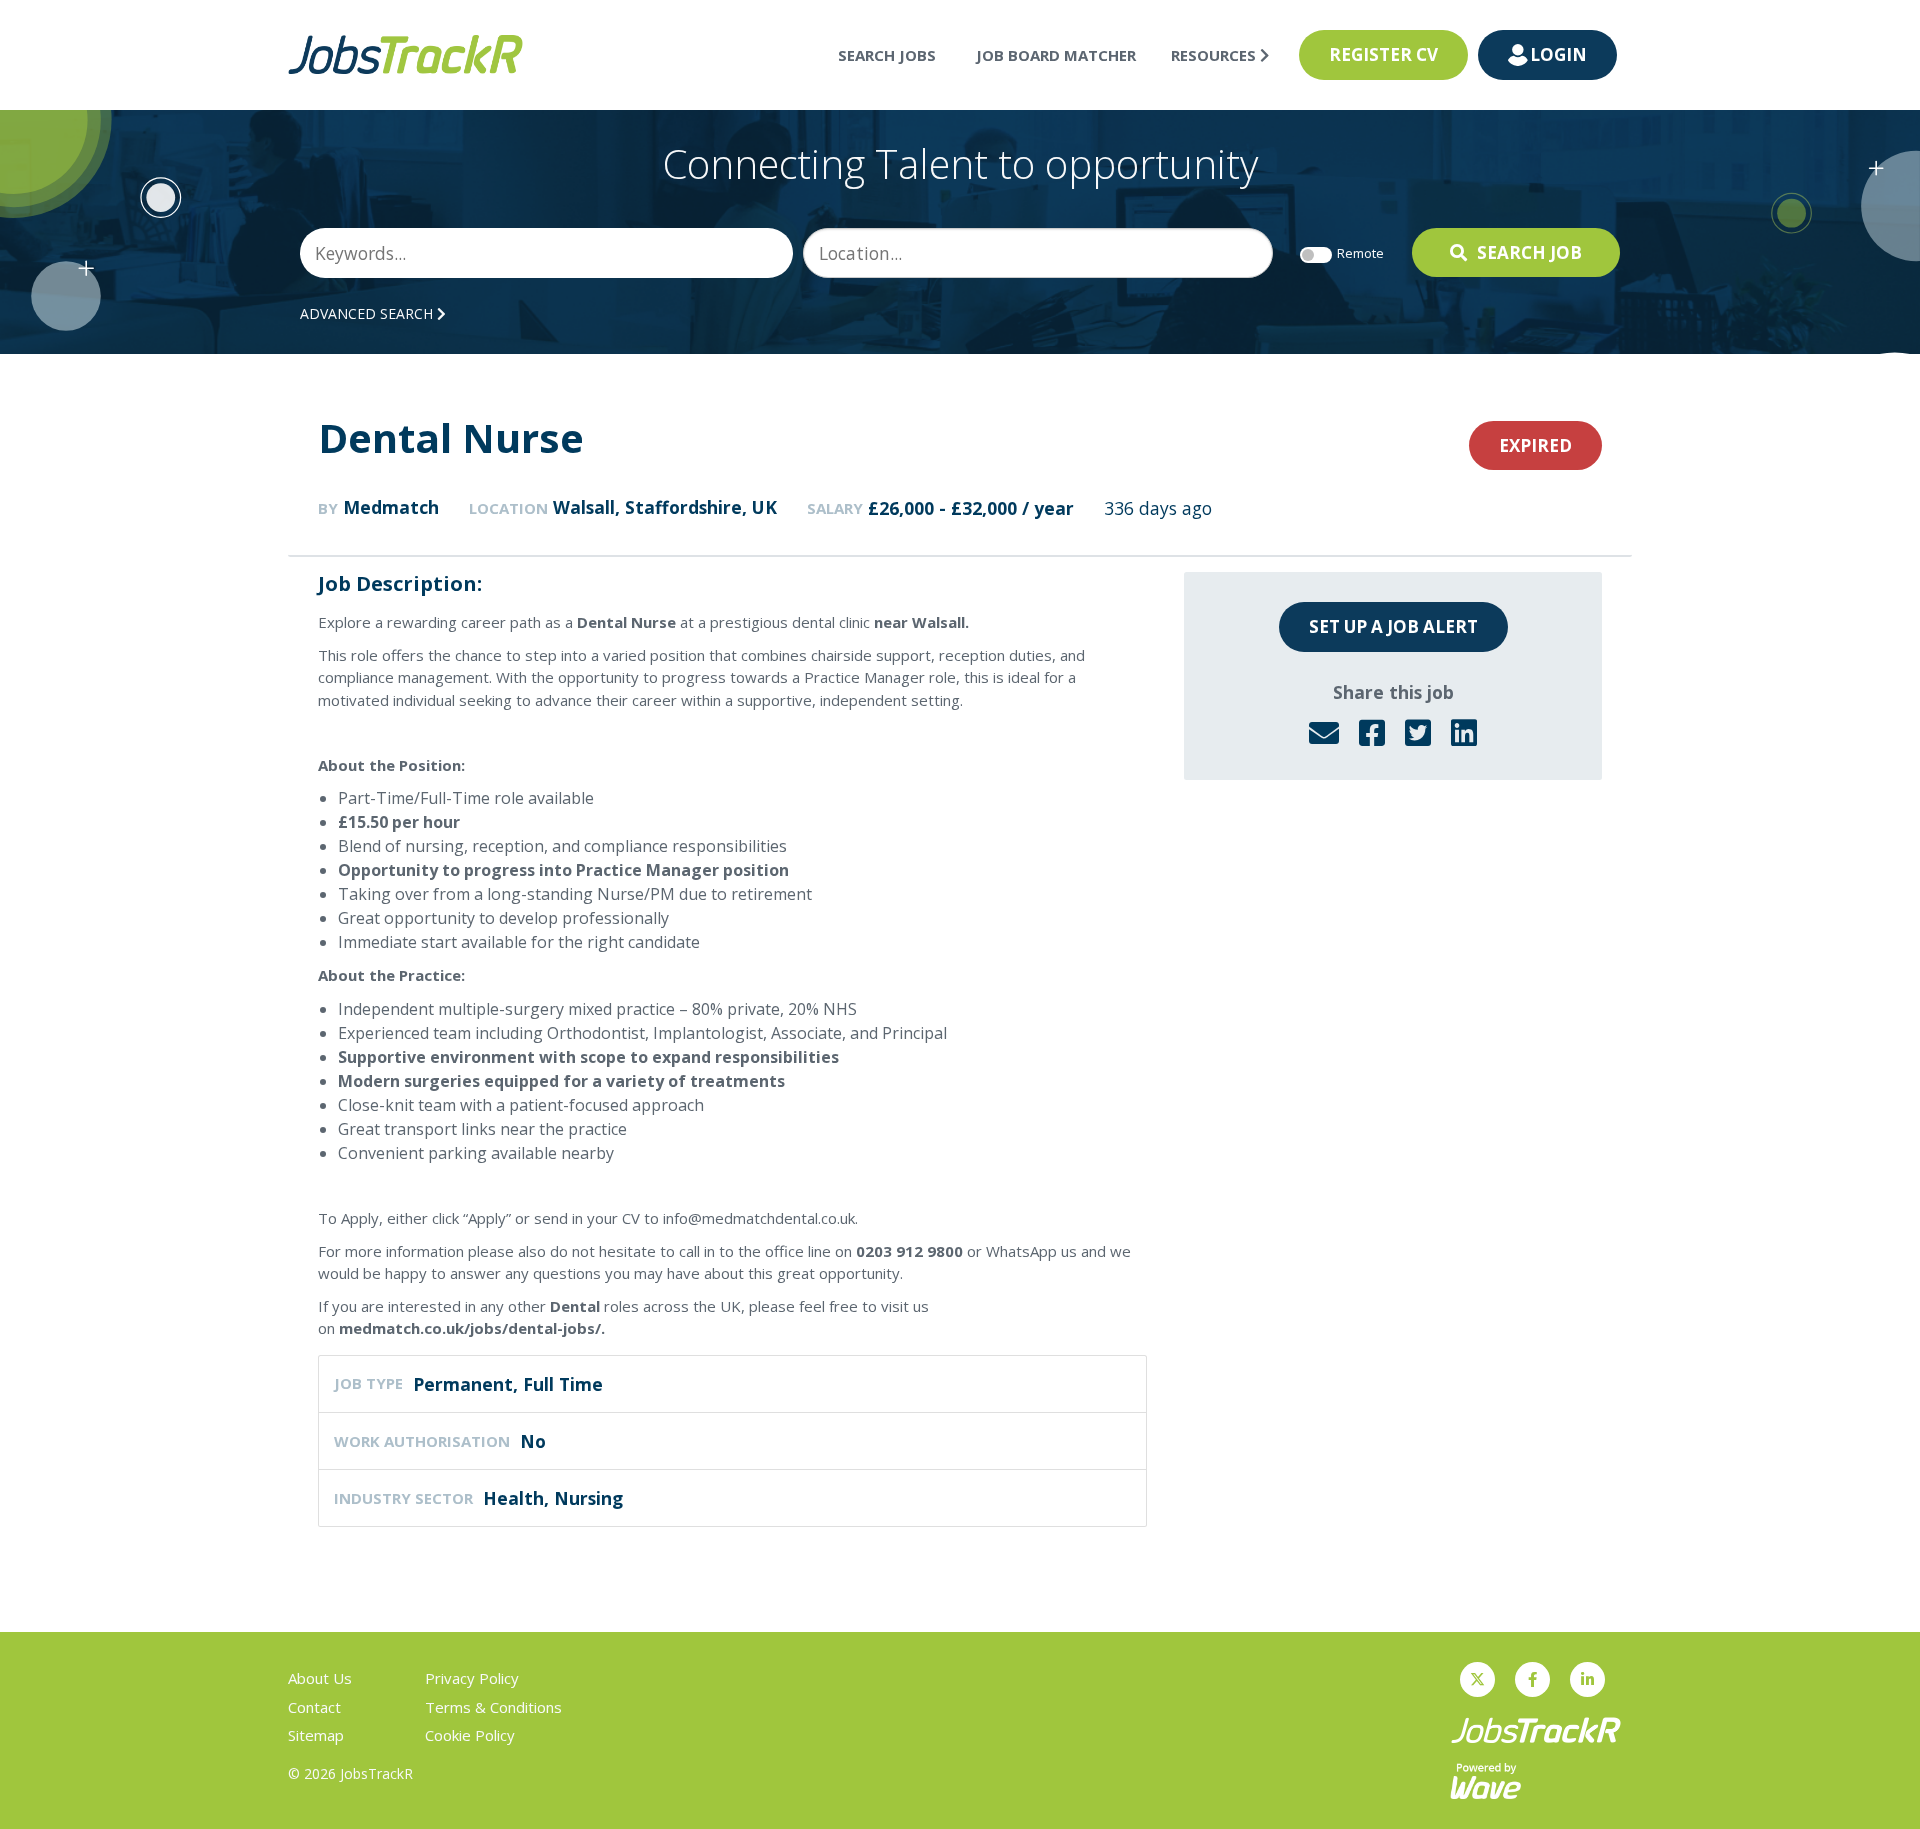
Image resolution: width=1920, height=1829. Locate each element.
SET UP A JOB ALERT (1393, 626)
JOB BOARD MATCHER (1056, 55)
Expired (1535, 445)
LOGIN (1558, 54)
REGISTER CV (1383, 54)
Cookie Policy (470, 1735)
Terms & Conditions (493, 1707)
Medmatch (391, 507)
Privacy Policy (472, 1678)
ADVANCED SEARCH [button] (368, 313)
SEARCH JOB (1529, 252)
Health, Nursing (553, 1498)
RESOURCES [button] (1215, 55)
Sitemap (316, 1735)
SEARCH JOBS (887, 55)
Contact (314, 1707)
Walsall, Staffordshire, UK (665, 507)
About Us (320, 1678)
